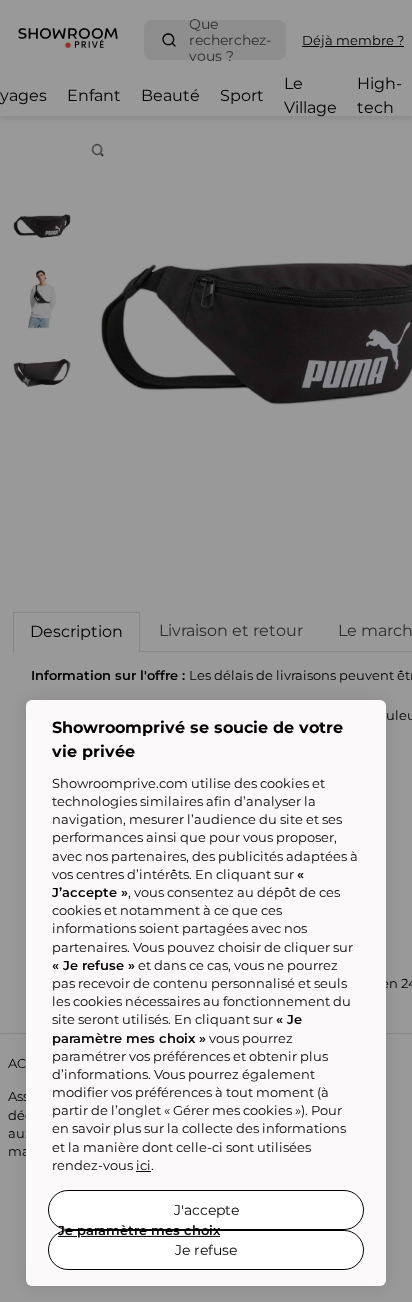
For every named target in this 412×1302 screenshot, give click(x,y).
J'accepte (206, 1210)
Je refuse (206, 1250)
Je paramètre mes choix (139, 1230)
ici (143, 1165)
